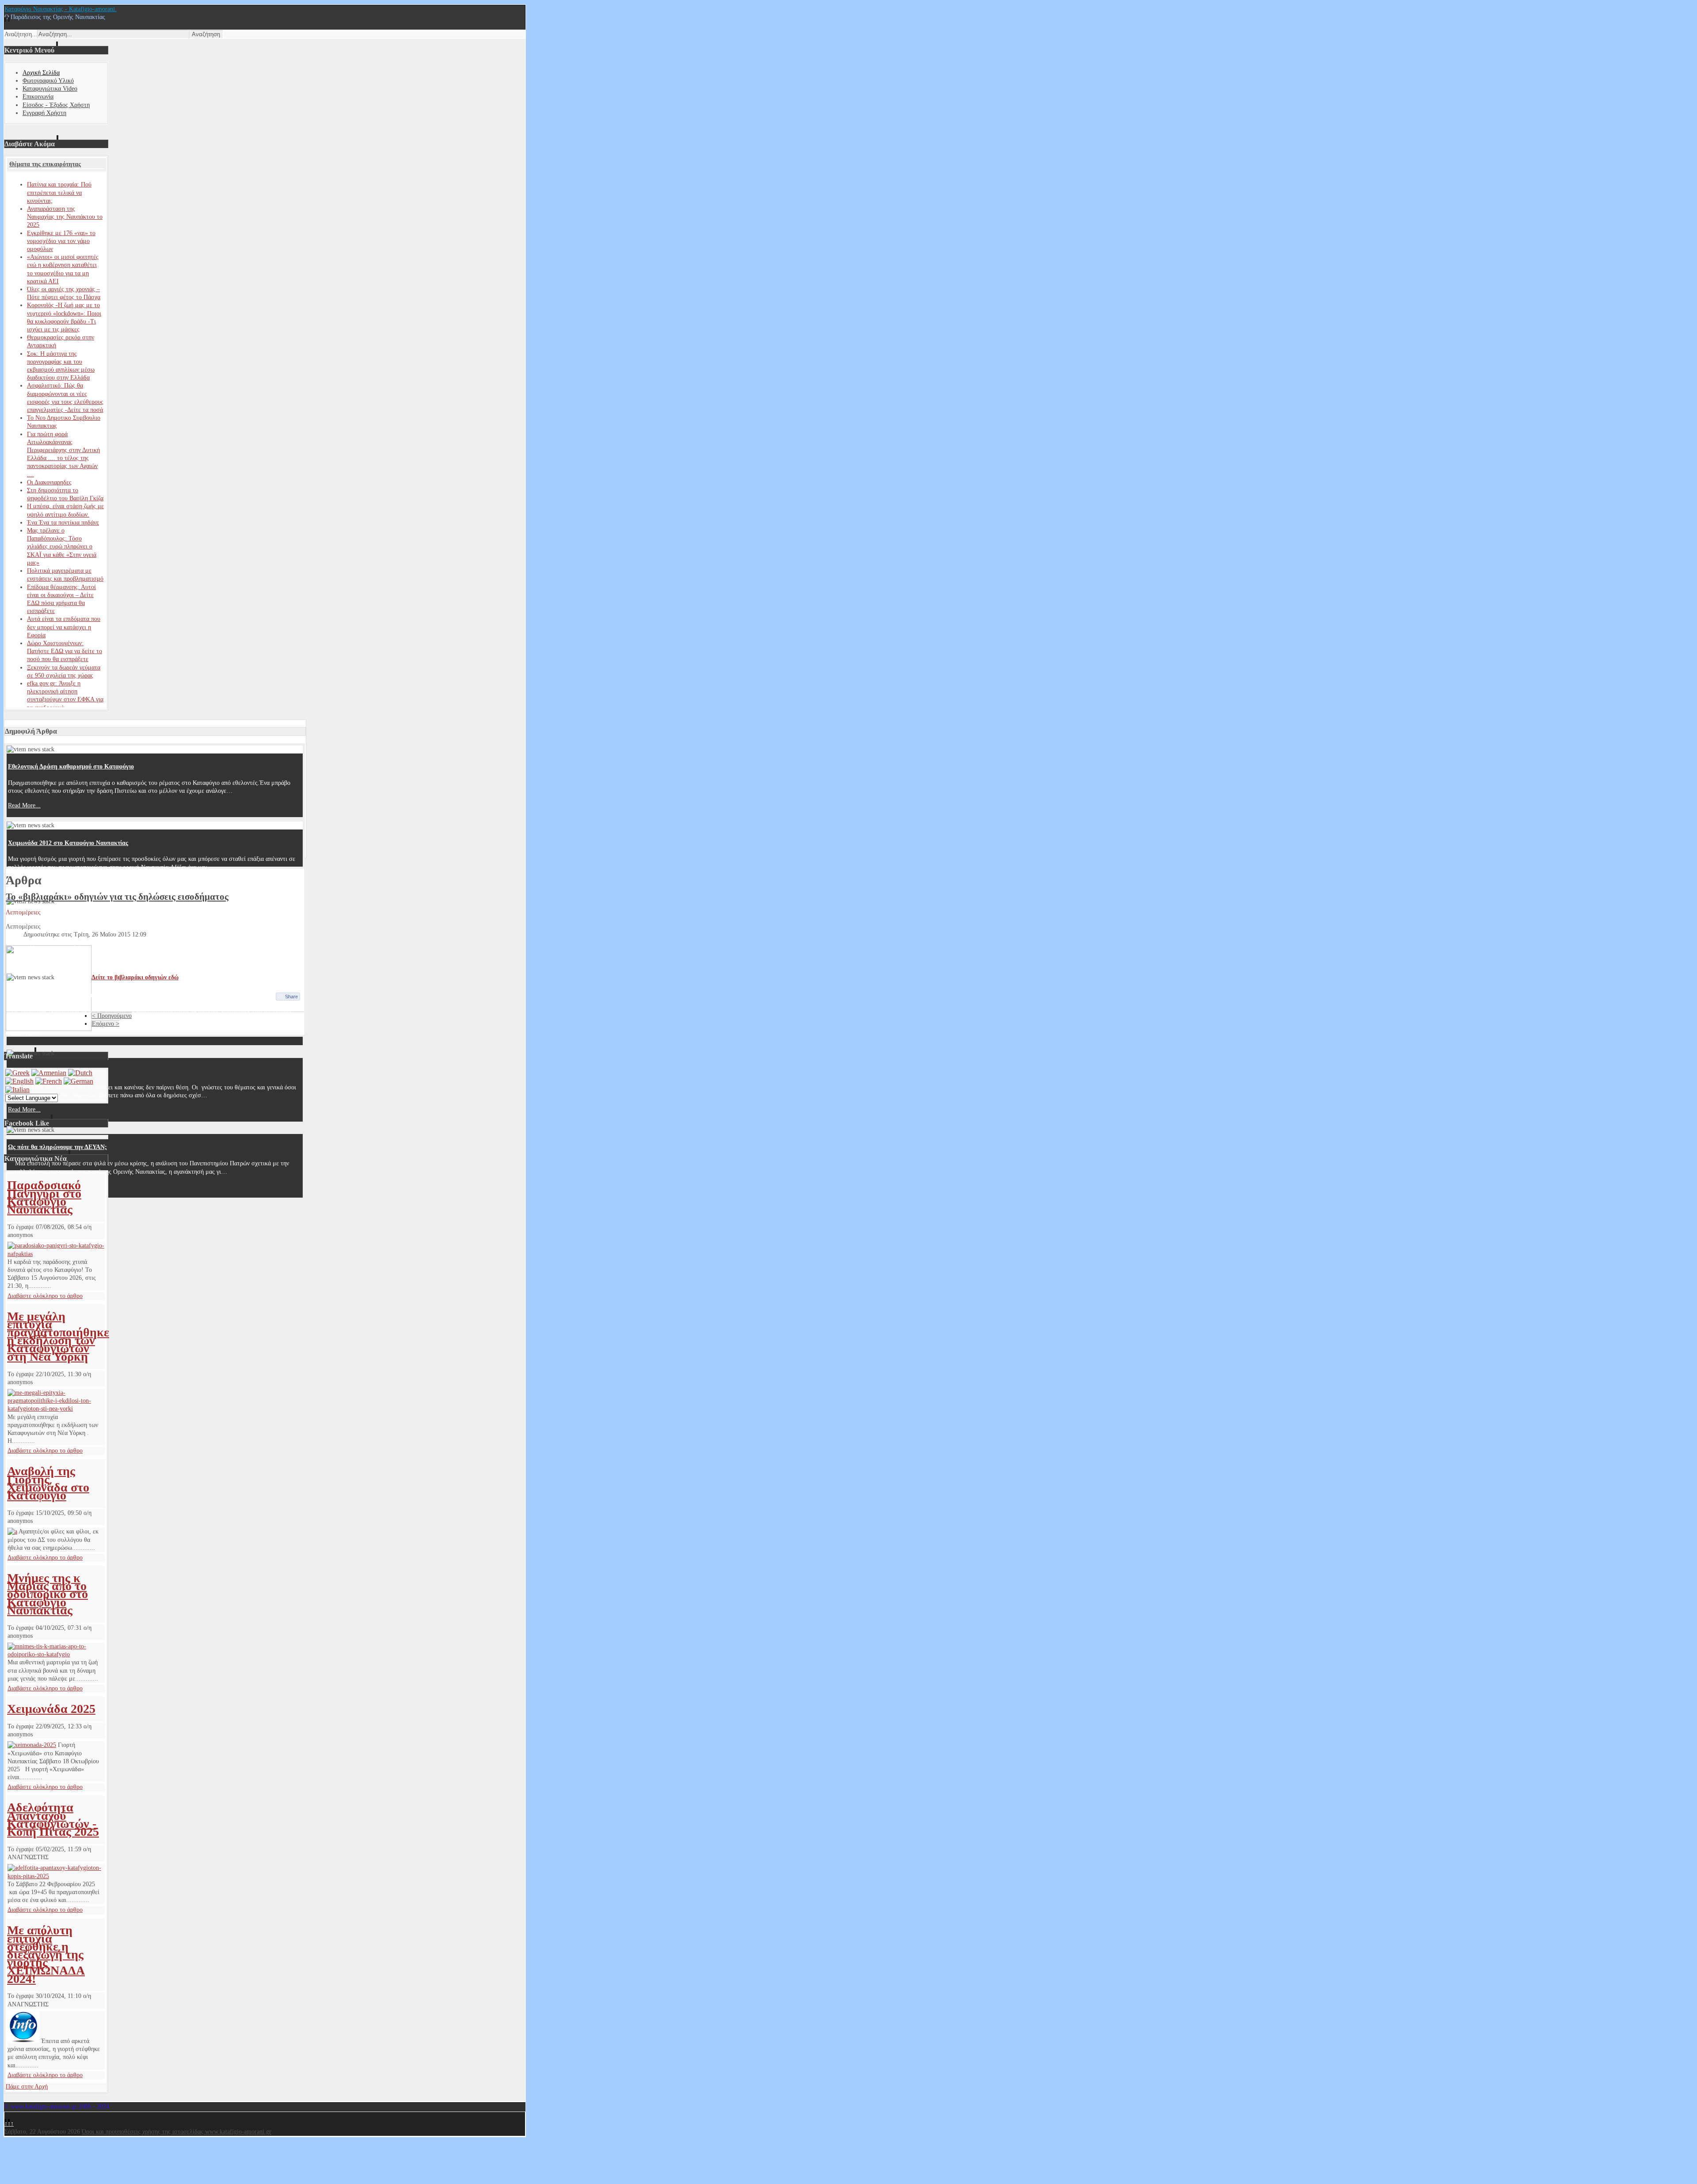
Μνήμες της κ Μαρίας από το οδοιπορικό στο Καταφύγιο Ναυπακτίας (48, 1594)
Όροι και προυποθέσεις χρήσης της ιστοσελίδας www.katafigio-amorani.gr (177, 2132)
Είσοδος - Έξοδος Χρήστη (56, 105)
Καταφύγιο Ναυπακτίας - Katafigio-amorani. (61, 9)
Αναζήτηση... (21, 34)
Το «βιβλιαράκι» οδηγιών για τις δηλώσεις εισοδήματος (117, 897)
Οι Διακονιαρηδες (49, 482)
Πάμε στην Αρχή (27, 2087)
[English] (19, 1081)
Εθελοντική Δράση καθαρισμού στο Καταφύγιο (71, 767)
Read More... (24, 805)
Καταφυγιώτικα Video (50, 89)
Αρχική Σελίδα (41, 73)
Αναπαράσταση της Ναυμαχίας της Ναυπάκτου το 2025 (65, 217)
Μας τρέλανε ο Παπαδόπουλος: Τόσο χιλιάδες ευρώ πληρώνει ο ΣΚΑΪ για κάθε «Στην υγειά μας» (62, 547)
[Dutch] (80, 1073)
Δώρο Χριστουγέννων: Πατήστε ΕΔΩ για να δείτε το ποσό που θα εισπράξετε (65, 651)
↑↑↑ (9, 2124)
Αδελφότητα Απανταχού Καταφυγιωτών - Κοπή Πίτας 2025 (53, 1819)
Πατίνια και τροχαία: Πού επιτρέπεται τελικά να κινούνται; (59, 192)
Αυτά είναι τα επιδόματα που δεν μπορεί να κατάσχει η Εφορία (64, 627)
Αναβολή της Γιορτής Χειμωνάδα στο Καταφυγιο (48, 1483)
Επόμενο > (106, 1024)
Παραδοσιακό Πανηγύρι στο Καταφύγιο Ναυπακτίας (44, 1197)
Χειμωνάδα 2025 (51, 1709)
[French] (49, 1081)
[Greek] (17, 1073)
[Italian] (17, 1090)
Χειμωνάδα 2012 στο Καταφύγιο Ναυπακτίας (68, 843)
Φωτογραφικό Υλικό (48, 81)
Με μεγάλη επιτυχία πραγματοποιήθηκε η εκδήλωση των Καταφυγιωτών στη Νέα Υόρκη (58, 1336)
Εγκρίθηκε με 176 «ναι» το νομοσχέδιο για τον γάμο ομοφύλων (61, 241)
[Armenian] (49, 1073)
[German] (78, 1081)
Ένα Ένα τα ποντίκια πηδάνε (63, 523)
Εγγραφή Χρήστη (44, 113)
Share (291, 997)
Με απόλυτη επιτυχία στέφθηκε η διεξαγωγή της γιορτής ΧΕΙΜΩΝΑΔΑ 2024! (46, 1954)
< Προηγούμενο (112, 1016)
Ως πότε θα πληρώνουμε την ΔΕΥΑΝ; (57, 1147)
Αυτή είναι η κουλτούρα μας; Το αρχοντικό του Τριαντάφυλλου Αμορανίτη (107, 919)
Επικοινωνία (38, 97)
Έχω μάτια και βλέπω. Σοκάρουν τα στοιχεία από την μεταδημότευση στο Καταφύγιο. (122, 995)
